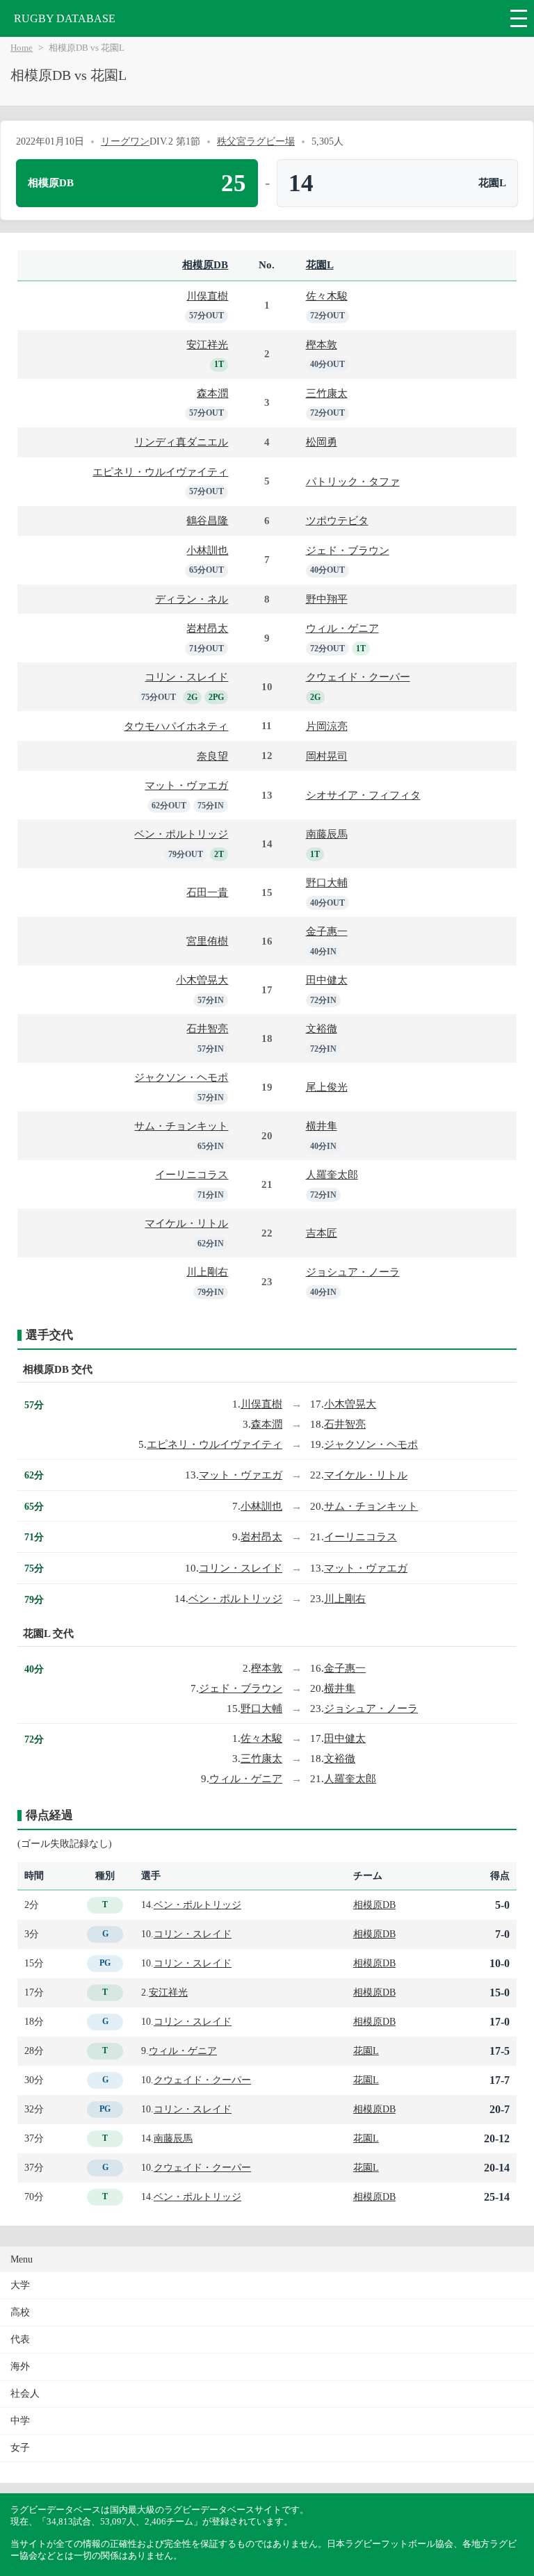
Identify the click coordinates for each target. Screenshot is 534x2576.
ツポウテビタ (337, 520)
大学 (20, 2285)
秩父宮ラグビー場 (256, 141)
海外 (20, 2366)
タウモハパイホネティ (176, 726)
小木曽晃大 (202, 980)
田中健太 (327, 980)
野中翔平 (327, 599)
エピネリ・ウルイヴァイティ (160, 472)
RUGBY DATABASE (65, 18)
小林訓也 (207, 550)
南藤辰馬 (327, 834)
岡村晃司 (327, 756)
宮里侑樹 (207, 941)
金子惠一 (327, 931)
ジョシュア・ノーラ (353, 1272)
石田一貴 (207, 892)
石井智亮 (207, 1028)
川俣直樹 (207, 296)
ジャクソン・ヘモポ (181, 1077)
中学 (20, 2421)
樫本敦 (322, 344)
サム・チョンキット (181, 1126)
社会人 (25, 2394)
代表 (20, 2339)
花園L (320, 264)
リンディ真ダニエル (181, 442)
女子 (20, 2448)
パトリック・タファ (353, 481)
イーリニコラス (192, 1174)
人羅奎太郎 (332, 1174)
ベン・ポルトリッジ (181, 834)
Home (22, 48)
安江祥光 (207, 344)
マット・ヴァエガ (186, 785)
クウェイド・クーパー (358, 677)
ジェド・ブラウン (348, 550)
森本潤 (212, 393)
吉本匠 (322, 1233)
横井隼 (322, 1126)
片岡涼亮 (327, 726)
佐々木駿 (327, 296)
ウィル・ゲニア (342, 628)
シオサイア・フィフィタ (363, 795)
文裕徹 (322, 1028)
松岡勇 (322, 442)
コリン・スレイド (186, 677)
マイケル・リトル (186, 1223)
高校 (20, 2312)
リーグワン (125, 141)
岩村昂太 (207, 628)
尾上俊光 (327, 1087)
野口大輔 (327, 882)
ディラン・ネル (192, 599)
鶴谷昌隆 (207, 520)
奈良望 (212, 756)
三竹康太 (327, 393)
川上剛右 (207, 1272)
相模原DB (205, 264)
